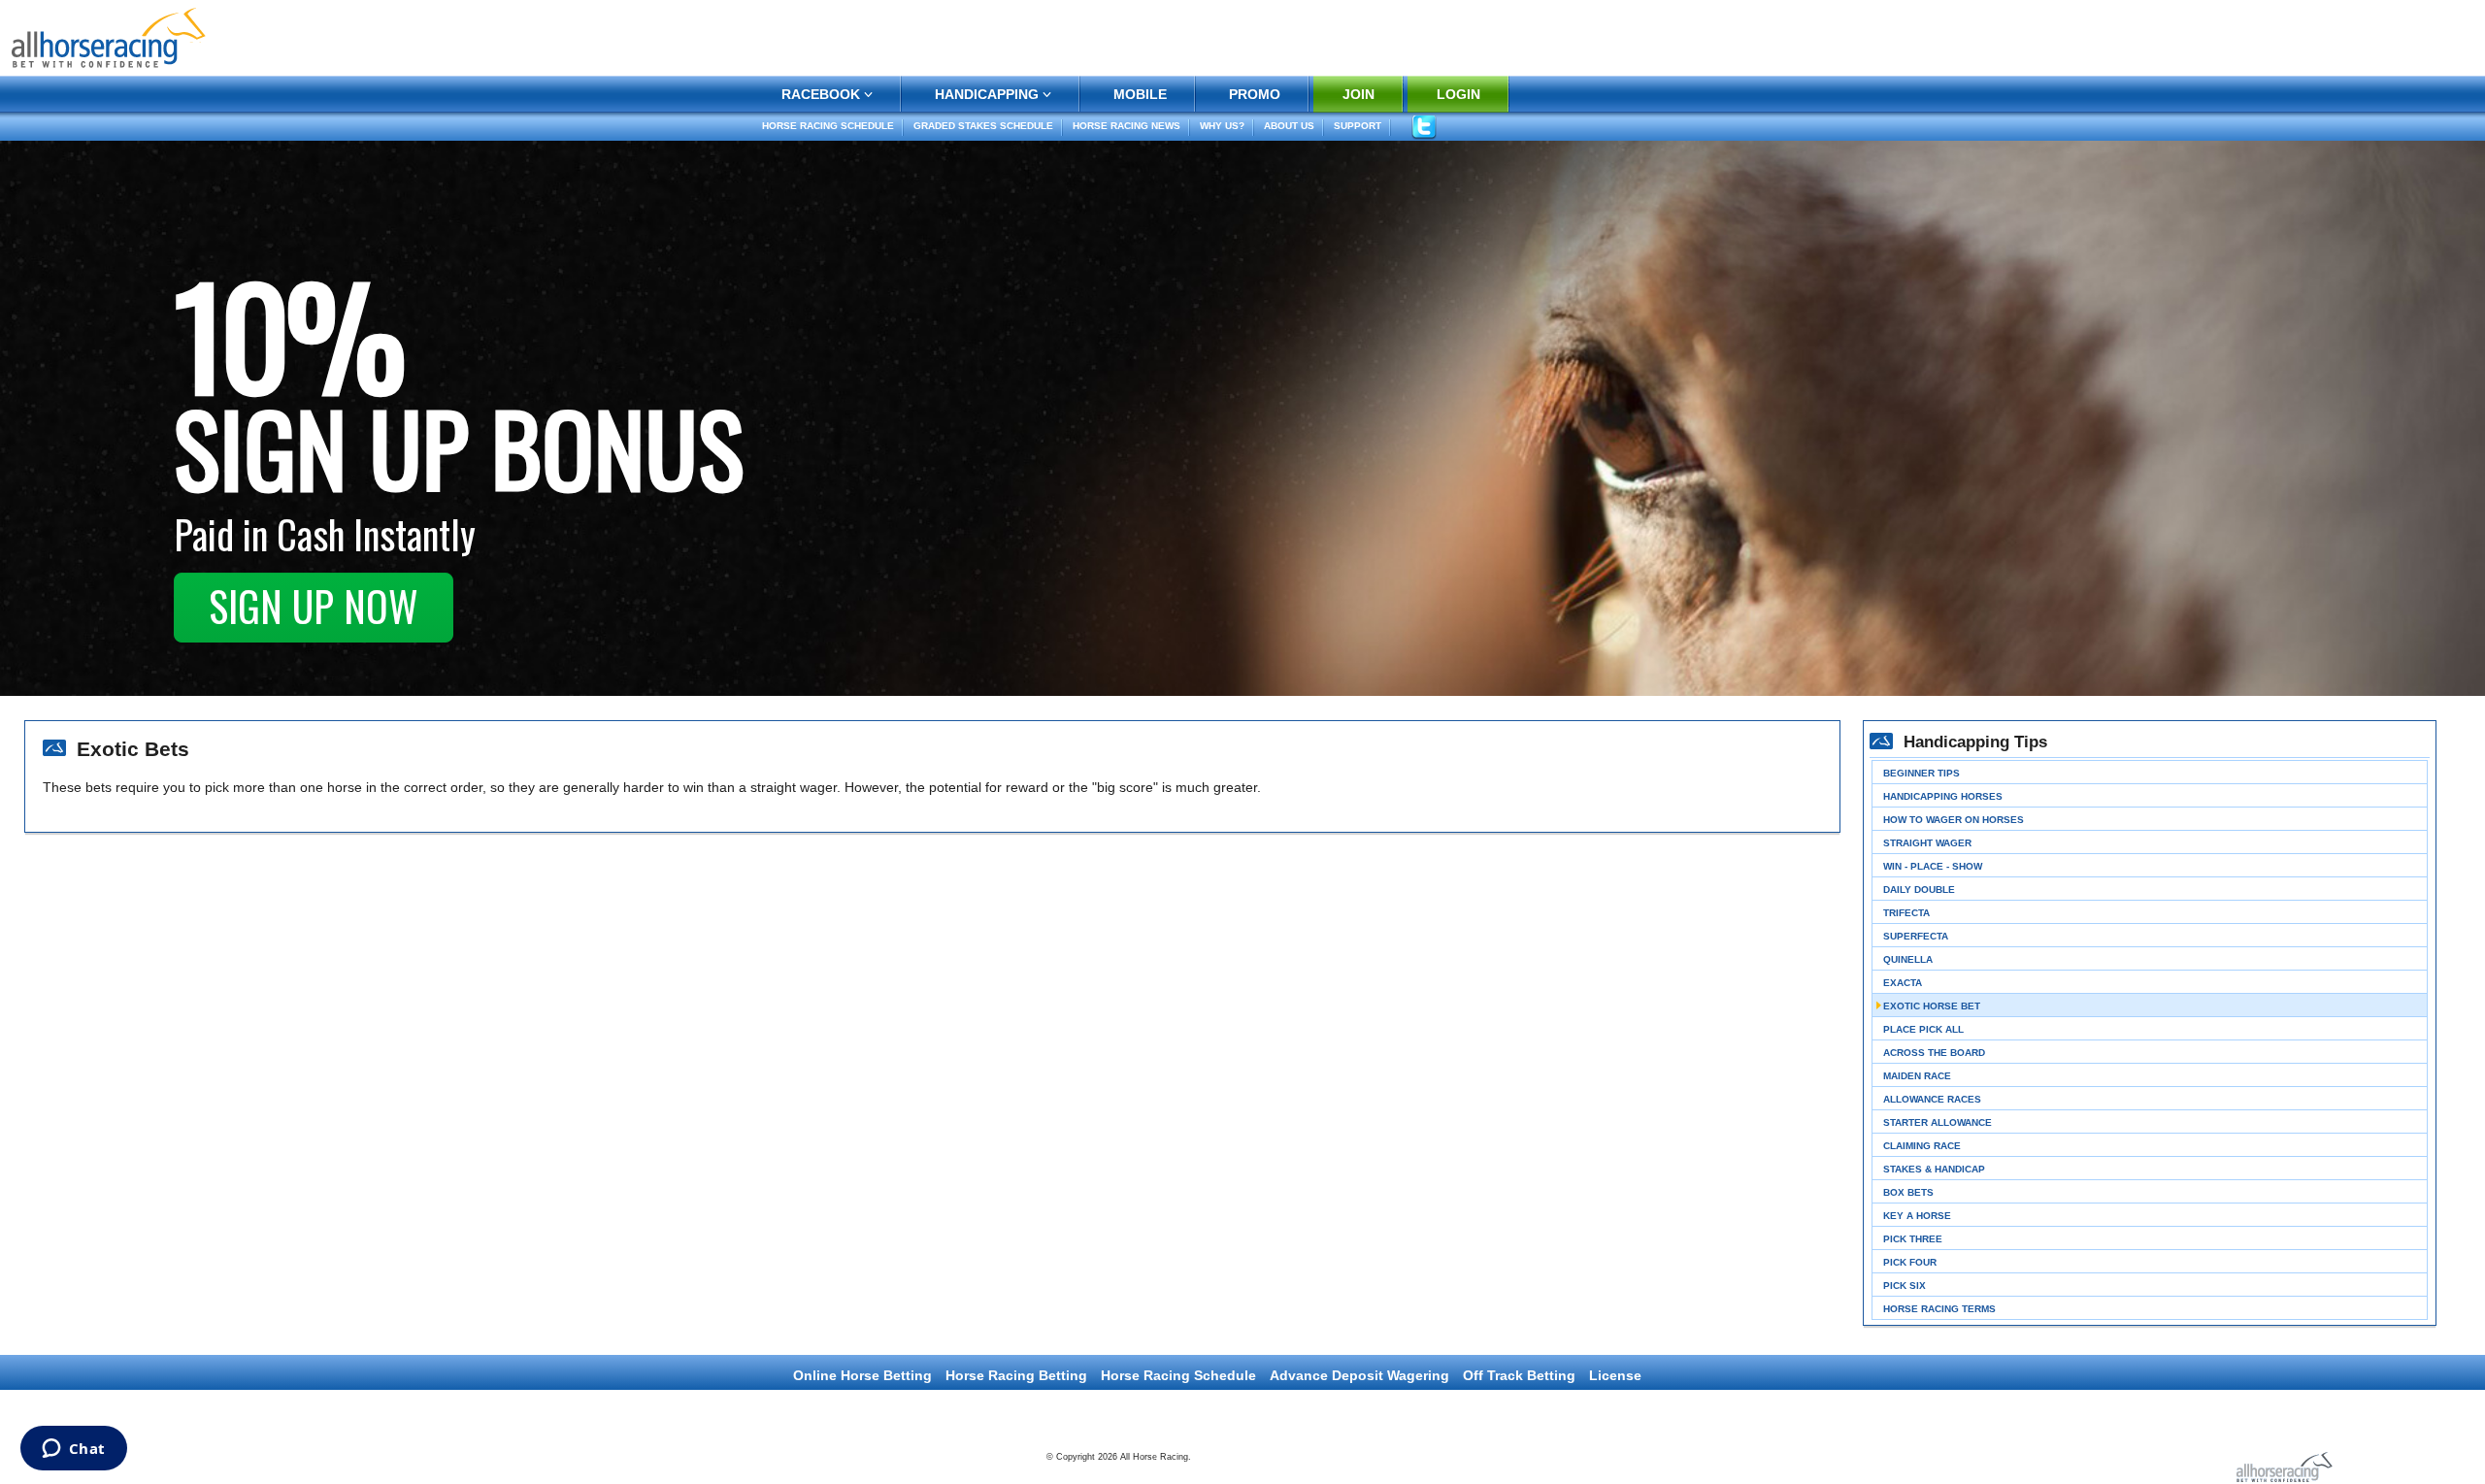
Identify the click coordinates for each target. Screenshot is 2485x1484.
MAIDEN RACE (1917, 1076)
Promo (1255, 94)
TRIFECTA (1906, 913)
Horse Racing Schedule (828, 126)
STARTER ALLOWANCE (1938, 1122)
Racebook (821, 94)
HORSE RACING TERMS (1939, 1309)
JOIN (1358, 94)
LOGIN (1458, 94)
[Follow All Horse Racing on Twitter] (1424, 127)
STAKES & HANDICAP (1934, 1169)
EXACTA (1903, 983)
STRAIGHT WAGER (1927, 843)
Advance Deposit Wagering (1359, 1375)
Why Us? (1222, 126)
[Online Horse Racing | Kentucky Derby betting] (109, 36)
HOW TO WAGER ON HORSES (1954, 820)
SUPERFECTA (1916, 936)
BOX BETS (1908, 1192)
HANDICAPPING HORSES (1943, 796)
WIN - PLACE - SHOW (1933, 866)
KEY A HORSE (1917, 1216)
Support (1358, 126)
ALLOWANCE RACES (1932, 1099)
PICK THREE (1913, 1239)
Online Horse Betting (862, 1375)
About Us (1289, 126)
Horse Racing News (1127, 126)
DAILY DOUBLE (1919, 890)
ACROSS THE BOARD (1934, 1053)
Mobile (1140, 94)
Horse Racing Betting (1016, 1375)
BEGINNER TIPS (1922, 773)
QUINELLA (1908, 959)
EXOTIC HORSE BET (1932, 1006)
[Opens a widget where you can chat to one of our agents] (73, 1450)
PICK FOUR (1910, 1262)
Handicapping (987, 94)
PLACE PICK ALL (1923, 1029)
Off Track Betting (1519, 1375)
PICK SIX (1905, 1286)
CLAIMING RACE (1922, 1146)
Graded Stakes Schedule (983, 126)
